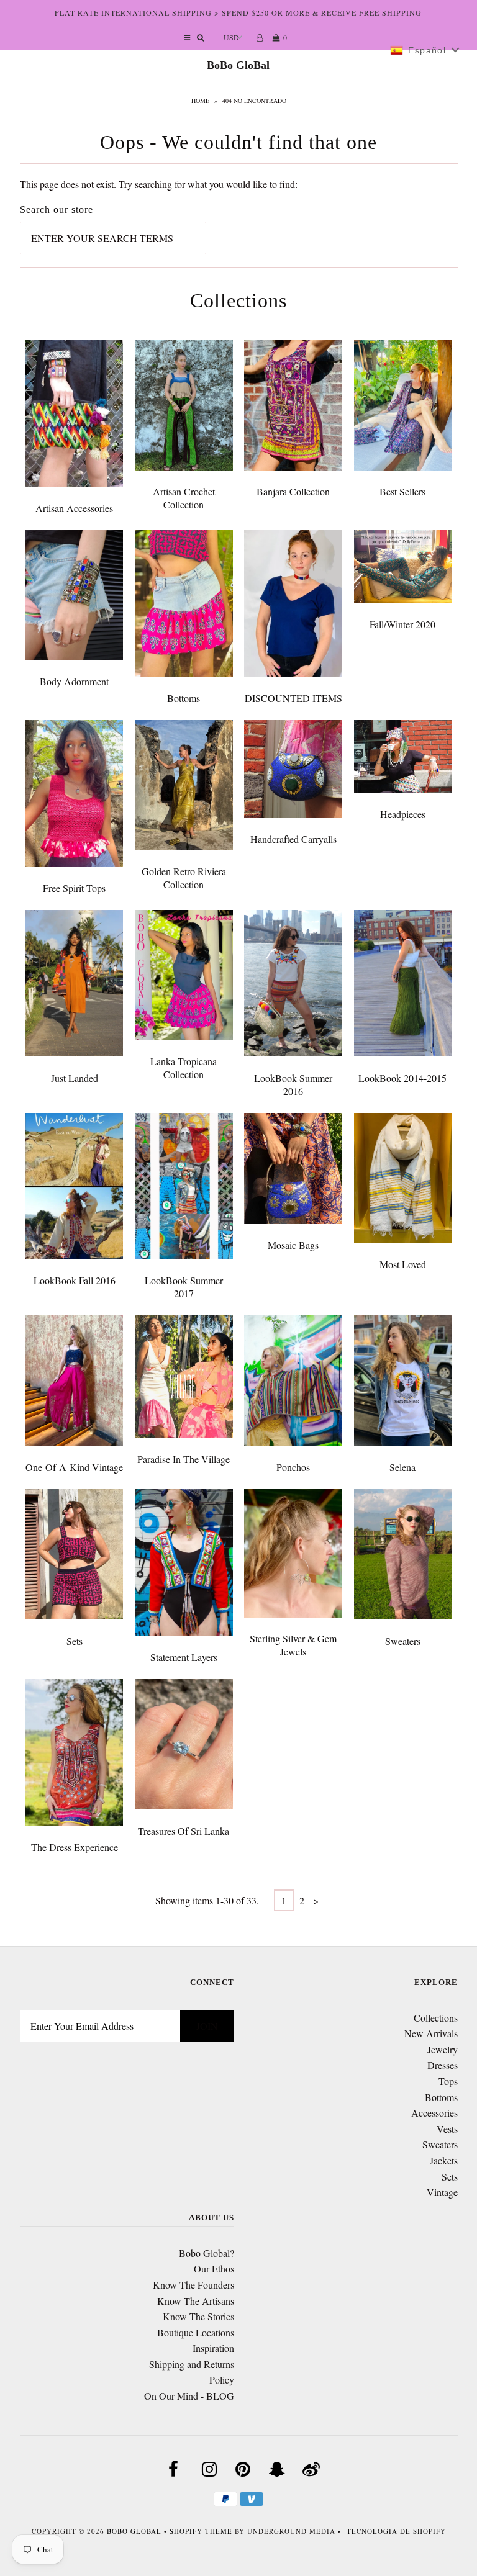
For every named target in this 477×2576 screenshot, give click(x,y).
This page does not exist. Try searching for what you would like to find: (159, 184)
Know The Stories (198, 2316)
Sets (75, 1641)
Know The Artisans (196, 2301)
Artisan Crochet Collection (184, 498)
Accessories (434, 2113)
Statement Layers (184, 1657)
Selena (402, 1467)
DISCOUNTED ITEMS (293, 698)
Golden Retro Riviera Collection (184, 878)
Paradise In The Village (184, 1459)
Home (200, 101)
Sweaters (403, 1641)
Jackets (444, 2160)
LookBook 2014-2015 (402, 1078)
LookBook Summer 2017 (184, 1287)
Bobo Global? (207, 2253)
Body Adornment (74, 681)
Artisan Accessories (74, 508)
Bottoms (184, 698)
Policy (222, 2380)
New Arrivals (431, 2033)
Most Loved (403, 1264)
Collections (436, 2018)
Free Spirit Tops (74, 888)
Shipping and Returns (192, 2364)
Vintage (442, 2192)
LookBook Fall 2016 (75, 1280)
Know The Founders (193, 2285)
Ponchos (293, 1467)
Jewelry (443, 2049)
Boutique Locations (196, 2332)
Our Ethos (214, 2268)
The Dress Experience (75, 1847)
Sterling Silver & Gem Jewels (293, 1645)
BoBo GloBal (238, 65)
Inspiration (213, 2348)
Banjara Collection (293, 491)
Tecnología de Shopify (396, 2531)
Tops (448, 2081)
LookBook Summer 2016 (293, 1084)
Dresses (443, 2065)
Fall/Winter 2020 (402, 624)
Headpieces (403, 814)
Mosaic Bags (293, 1245)
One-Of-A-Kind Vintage (74, 1467)
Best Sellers (402, 491)
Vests (447, 2129)
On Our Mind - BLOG (189, 2396)
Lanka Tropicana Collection (184, 1068)
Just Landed (75, 1078)
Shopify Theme (201, 2531)
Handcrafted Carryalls (293, 839)
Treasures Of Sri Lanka (184, 1831)
